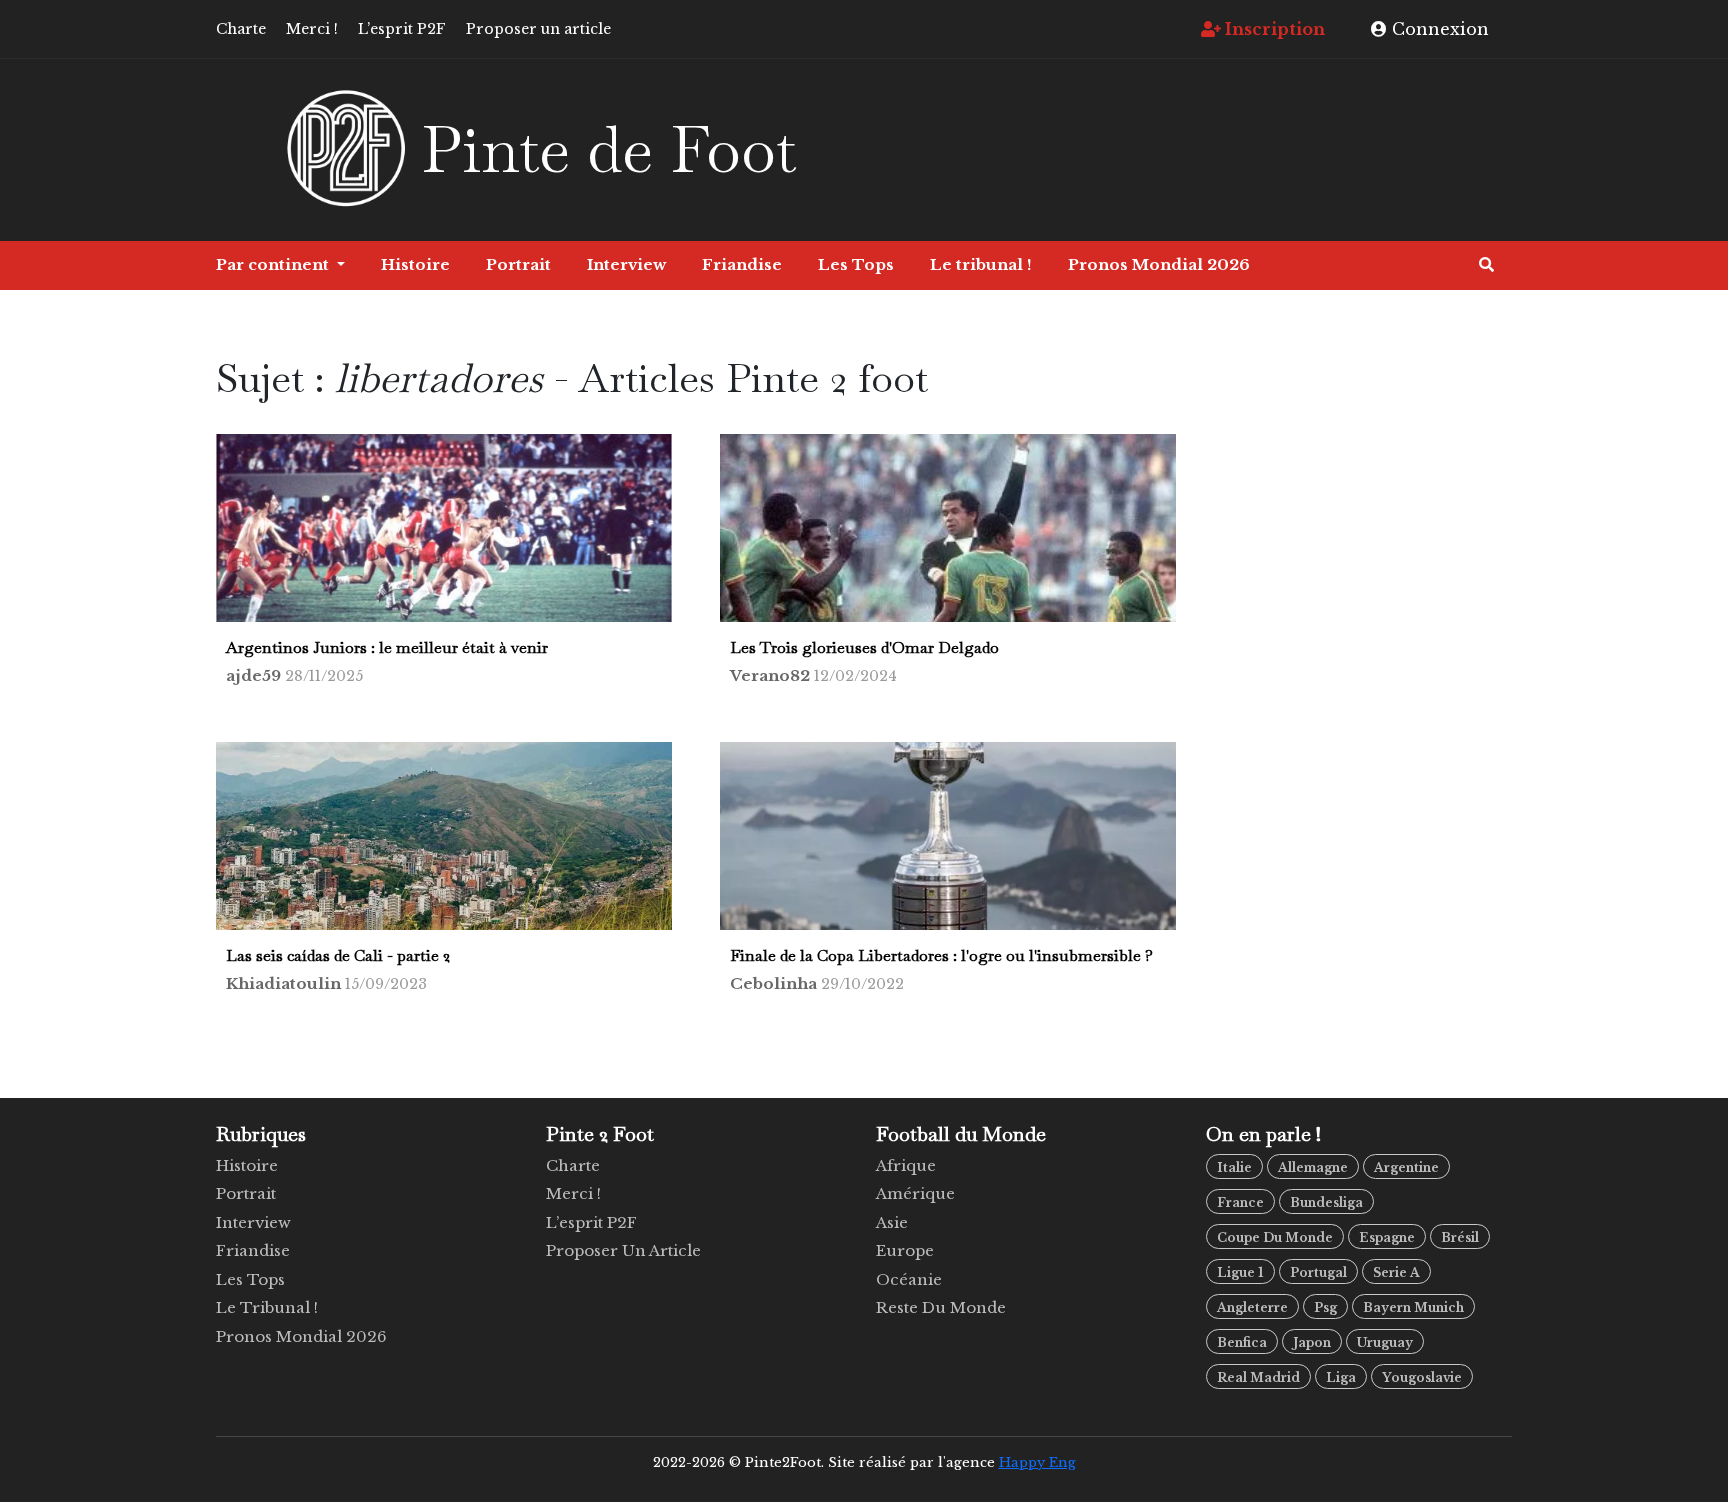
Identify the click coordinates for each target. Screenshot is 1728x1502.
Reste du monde (941, 1307)
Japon (1312, 1342)
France (1240, 1202)
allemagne (1313, 1167)
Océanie (909, 1279)
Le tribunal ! (981, 264)
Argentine (1406, 1167)
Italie (1234, 1167)
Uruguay (1385, 1342)
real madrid (1258, 1377)
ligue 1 (1240, 1272)
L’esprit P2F (402, 29)
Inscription (1273, 29)
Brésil (1460, 1237)
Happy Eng (1037, 1462)
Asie (892, 1222)
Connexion (1438, 29)
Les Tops (856, 264)
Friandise (742, 264)
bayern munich (1413, 1307)
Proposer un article (538, 29)
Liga (1341, 1377)
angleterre (1252, 1307)
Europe (905, 1250)
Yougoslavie (1422, 1377)
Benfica (1242, 1342)
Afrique (906, 1165)
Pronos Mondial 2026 (1159, 264)
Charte (241, 29)
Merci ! (312, 29)
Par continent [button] (274, 264)
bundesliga (1326, 1202)
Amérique (915, 1193)
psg (1325, 1307)
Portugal (1318, 1272)
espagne (1387, 1237)
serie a (1396, 1272)
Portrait (518, 264)
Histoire (415, 264)
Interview (626, 264)
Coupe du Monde (1275, 1237)
